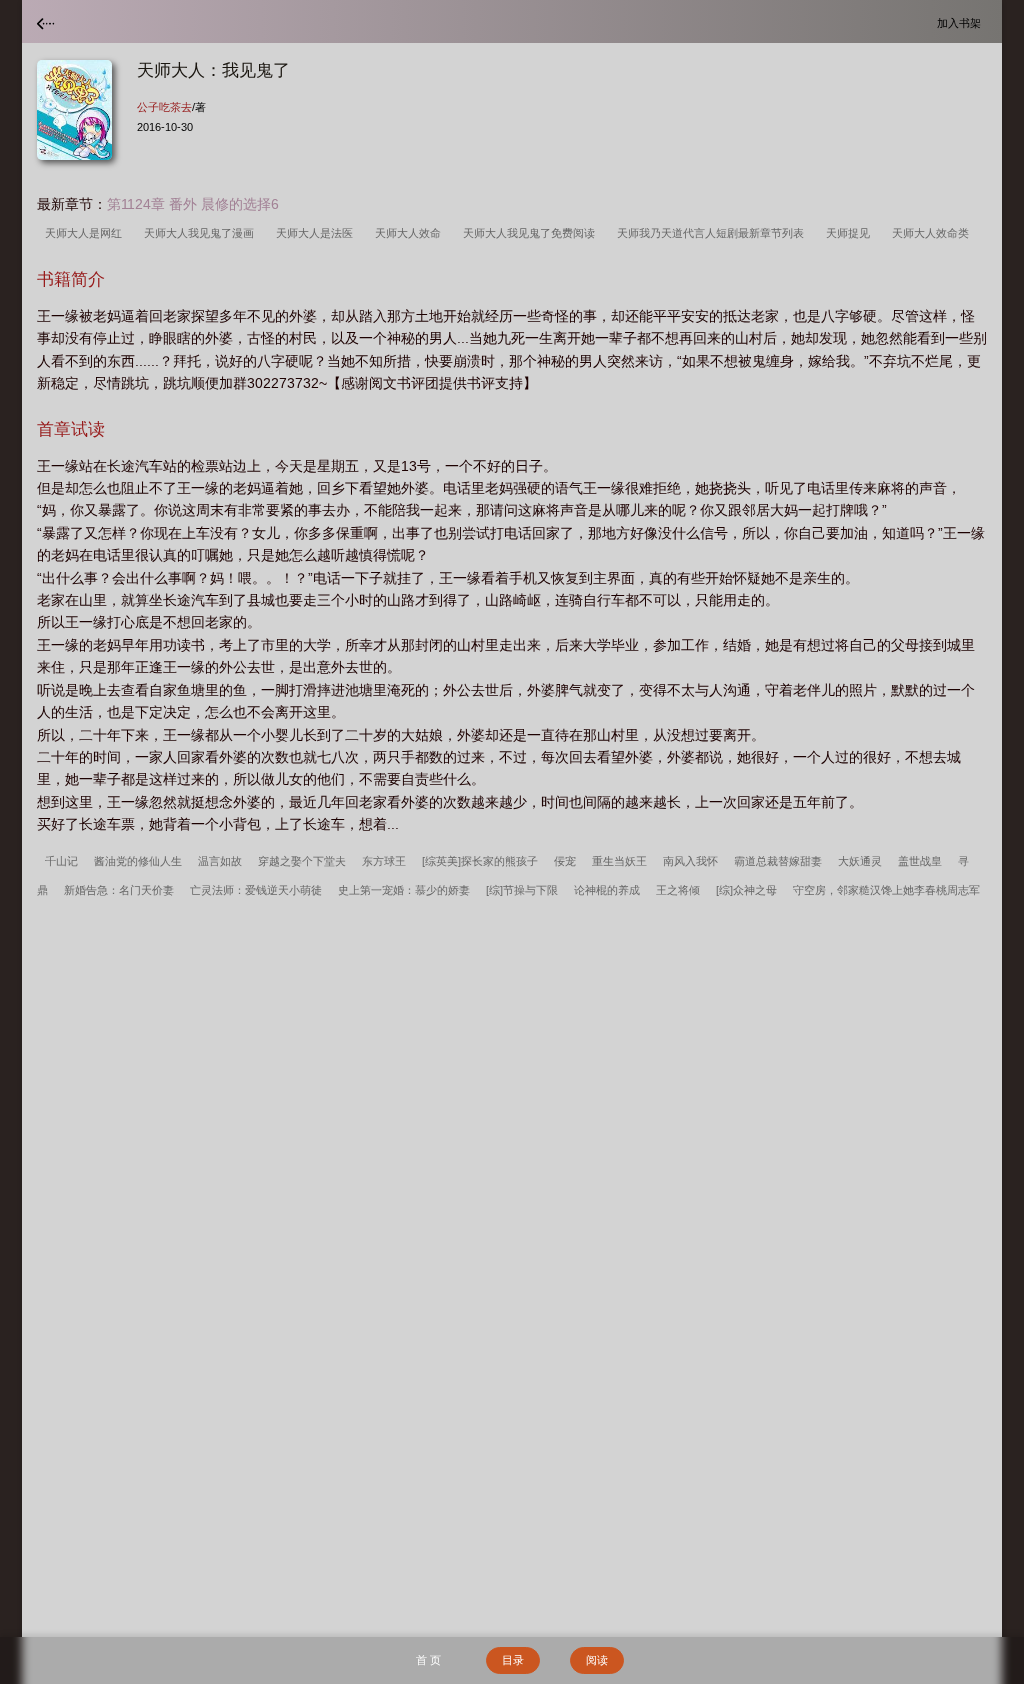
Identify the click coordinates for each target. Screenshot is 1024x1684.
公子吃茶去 (164, 107)
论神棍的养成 (607, 890)
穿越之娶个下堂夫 (302, 861)
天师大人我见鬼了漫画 (202, 233)
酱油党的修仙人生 (138, 861)
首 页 (428, 1660)
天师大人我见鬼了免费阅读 (532, 233)
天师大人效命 (411, 233)
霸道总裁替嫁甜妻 (778, 861)
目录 (513, 1660)
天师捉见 (851, 233)
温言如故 (220, 861)
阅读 (597, 1660)
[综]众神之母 (746, 890)
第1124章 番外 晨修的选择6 (193, 204)
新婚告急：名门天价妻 (119, 890)
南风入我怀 (690, 861)
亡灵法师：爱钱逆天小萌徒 (256, 890)
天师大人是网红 (86, 233)
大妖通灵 (860, 861)
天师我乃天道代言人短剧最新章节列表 (713, 233)
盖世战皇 (920, 861)
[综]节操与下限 (522, 890)
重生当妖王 (619, 861)
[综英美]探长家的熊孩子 (480, 861)
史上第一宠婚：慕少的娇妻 (404, 890)
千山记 (61, 861)
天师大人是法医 (317, 233)
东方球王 (384, 861)
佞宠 (565, 861)
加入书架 (962, 22)
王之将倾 (678, 890)
